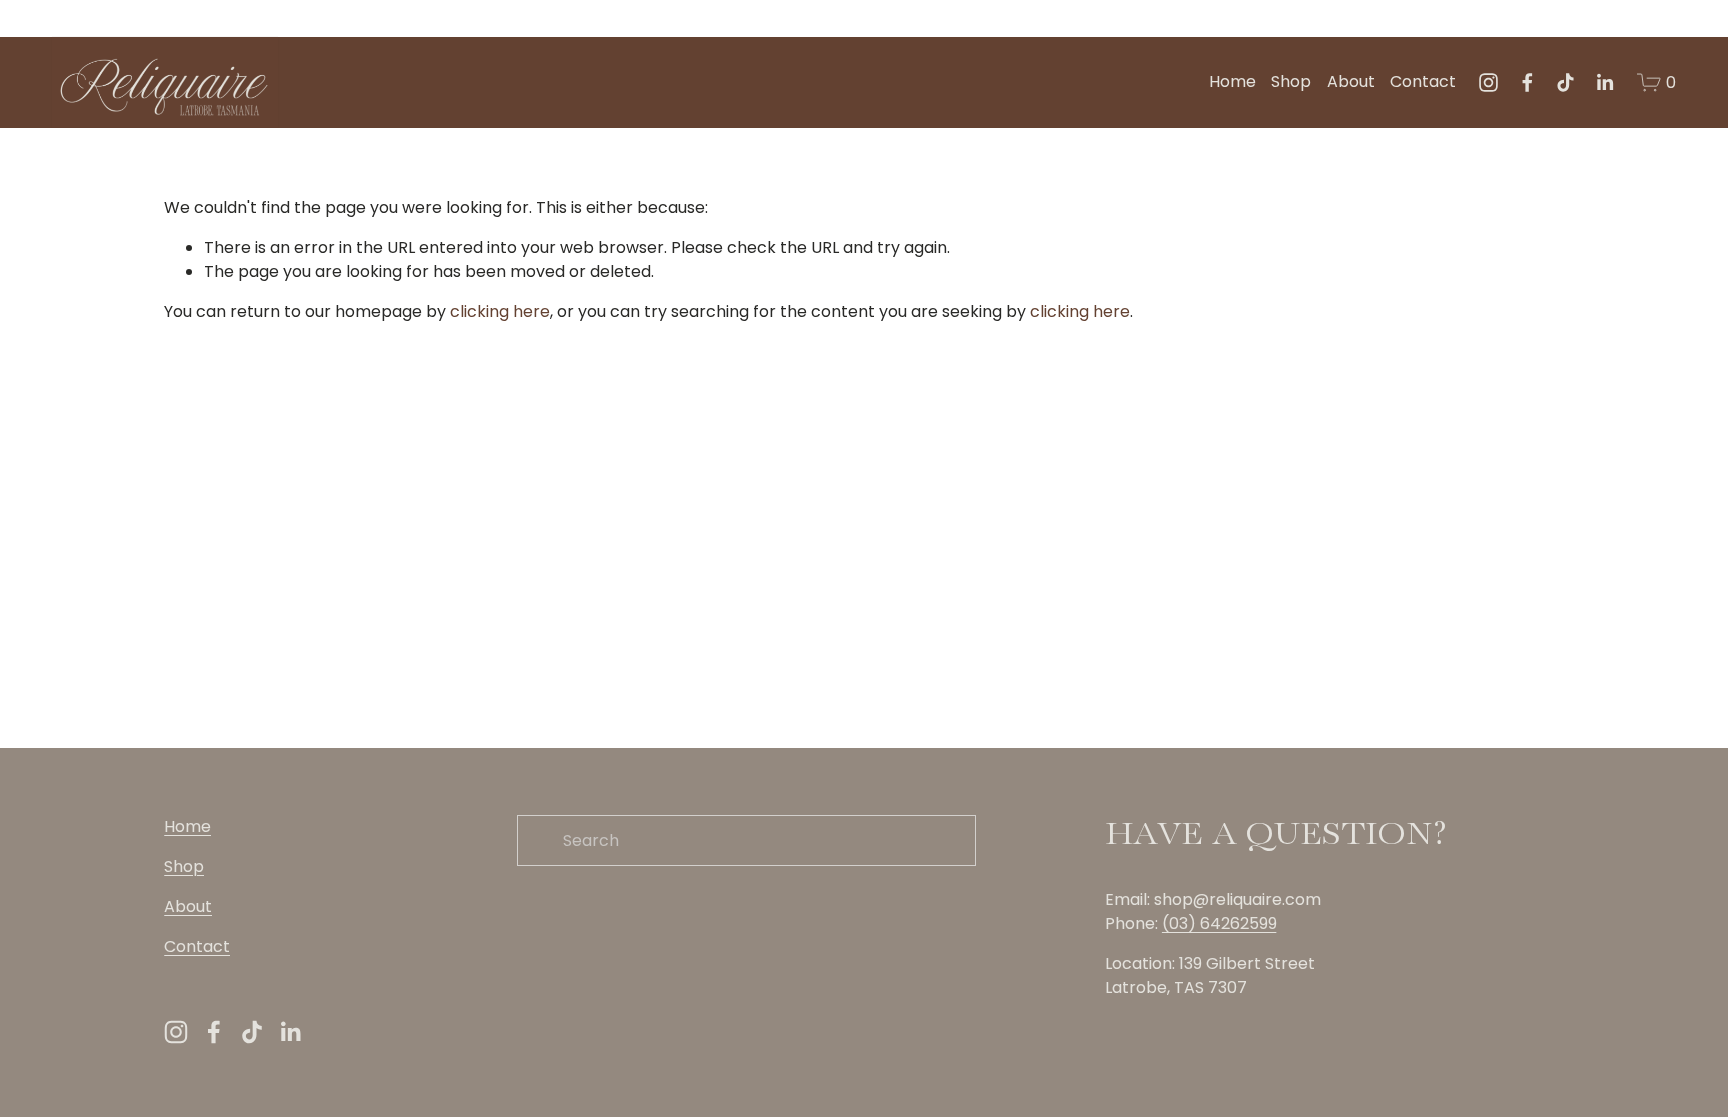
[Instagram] (1488, 82)
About (1351, 81)
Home (1232, 81)
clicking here (500, 311)
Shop (1291, 81)
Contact (1423, 81)
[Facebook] (1527, 82)
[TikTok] (1565, 82)
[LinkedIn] (1604, 82)
